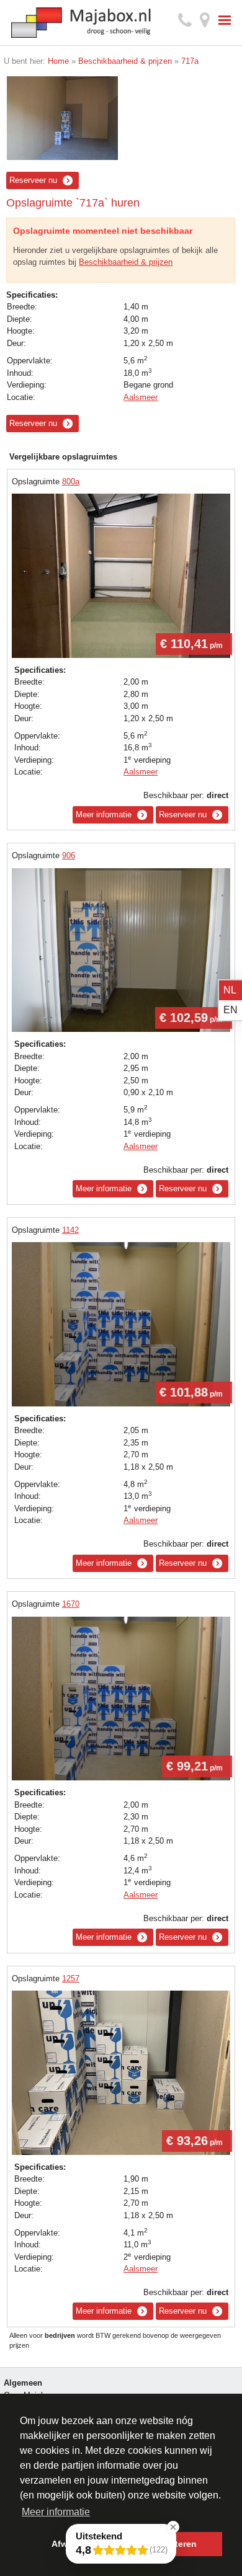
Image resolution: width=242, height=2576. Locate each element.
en (231, 1010)
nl (230, 990)
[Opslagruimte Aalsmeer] (63, 118)
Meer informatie (104, 815)
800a (71, 482)
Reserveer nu (33, 180)
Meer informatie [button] (56, 2512)
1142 (70, 1230)
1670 (71, 1604)
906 (69, 855)
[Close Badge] (173, 2527)
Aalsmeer (141, 397)
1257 (71, 1979)
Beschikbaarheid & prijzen (126, 262)
